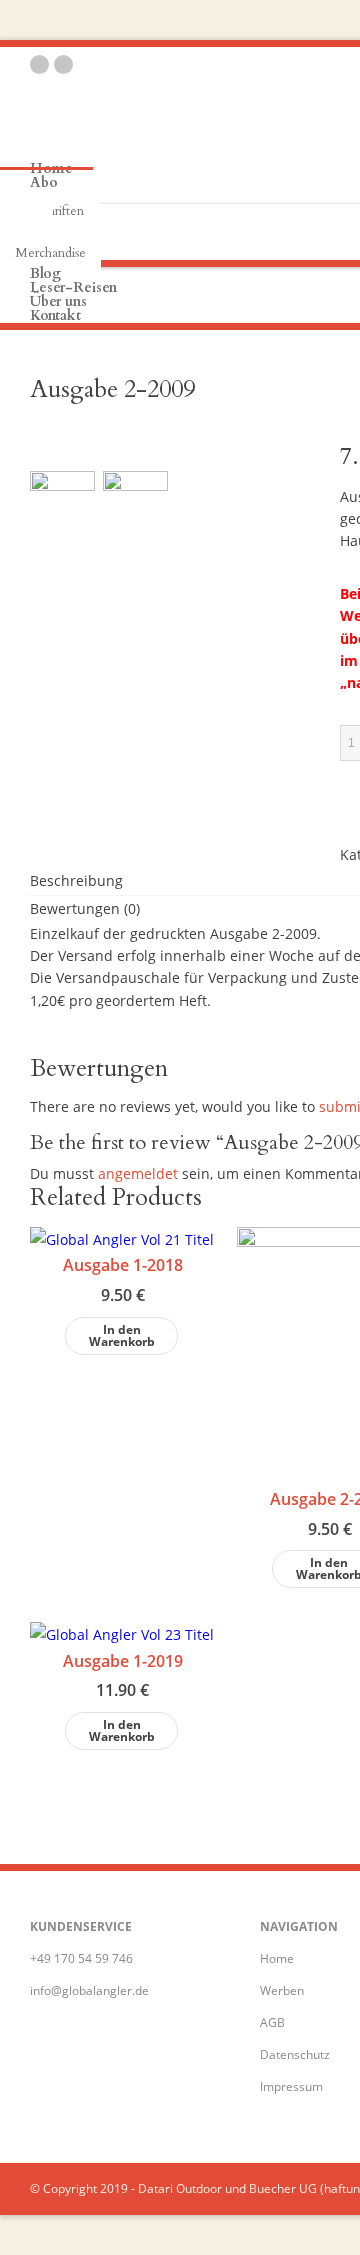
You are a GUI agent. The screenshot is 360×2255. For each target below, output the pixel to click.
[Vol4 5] (135, 503)
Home (277, 1958)
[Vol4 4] (62, 503)
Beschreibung (76, 880)
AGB (272, 2022)
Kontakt (55, 315)
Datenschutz (295, 2054)
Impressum (291, 2086)
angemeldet (138, 1173)
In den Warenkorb (122, 1335)
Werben (282, 1990)
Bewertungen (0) (85, 908)
